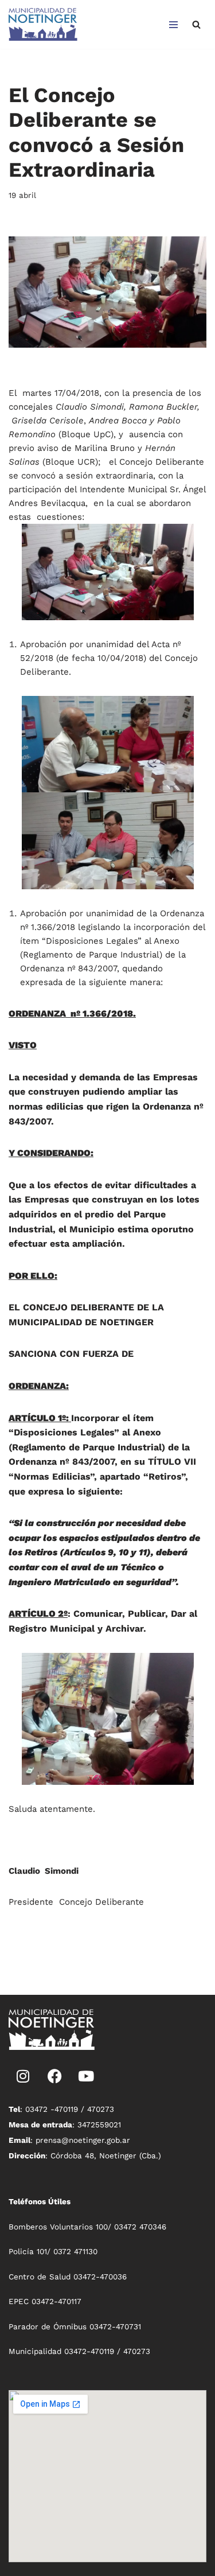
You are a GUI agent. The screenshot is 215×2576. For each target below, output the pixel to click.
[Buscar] (196, 24)
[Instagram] (23, 2076)
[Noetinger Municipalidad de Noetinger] (43, 24)
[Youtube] (86, 2076)
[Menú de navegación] (173, 25)
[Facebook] (54, 2076)
